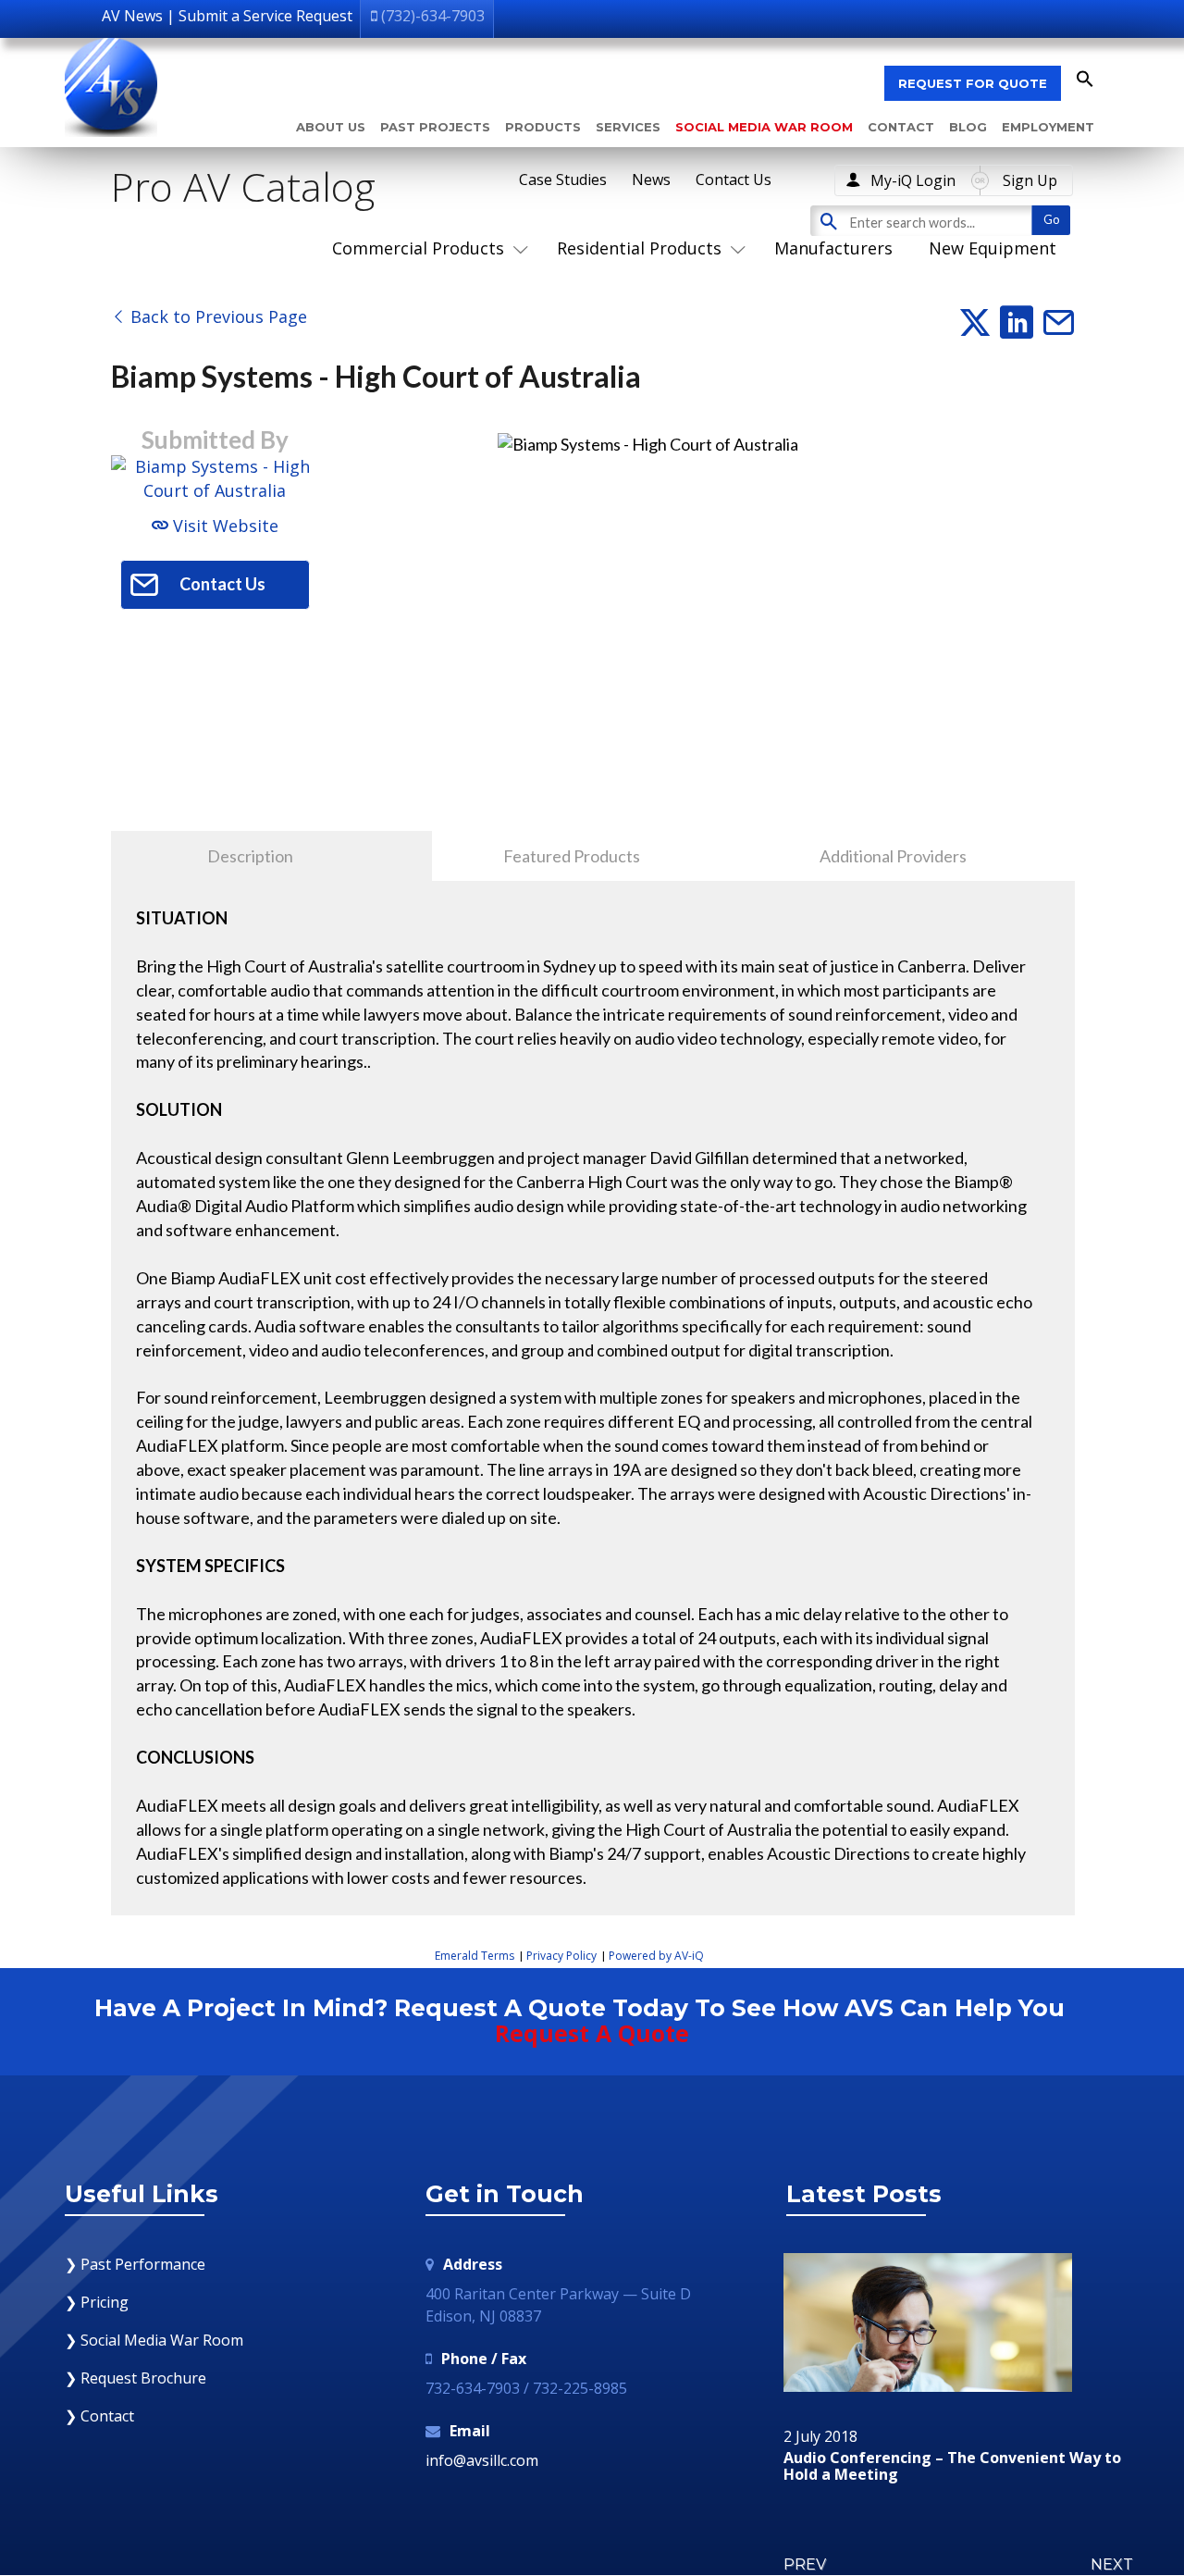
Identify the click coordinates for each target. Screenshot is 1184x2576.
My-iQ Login (913, 180)
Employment (1048, 127)
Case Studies (563, 180)
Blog (968, 127)
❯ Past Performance (135, 2264)
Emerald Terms (475, 1956)
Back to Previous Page (216, 316)
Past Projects (435, 127)
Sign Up (1030, 180)
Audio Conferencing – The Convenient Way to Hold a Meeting (952, 2466)
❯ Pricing (97, 2302)
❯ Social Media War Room (154, 2340)
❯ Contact (99, 2416)
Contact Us (734, 180)
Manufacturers (833, 248)
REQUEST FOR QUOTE (973, 83)
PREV (805, 2564)
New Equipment (993, 248)
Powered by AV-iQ (656, 1956)
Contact (901, 127)
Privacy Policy (561, 1956)
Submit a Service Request (265, 16)
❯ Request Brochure (136, 2378)
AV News (132, 16)
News (651, 180)
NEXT (1112, 2564)
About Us (331, 127)
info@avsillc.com (482, 2460)
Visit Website (223, 526)
